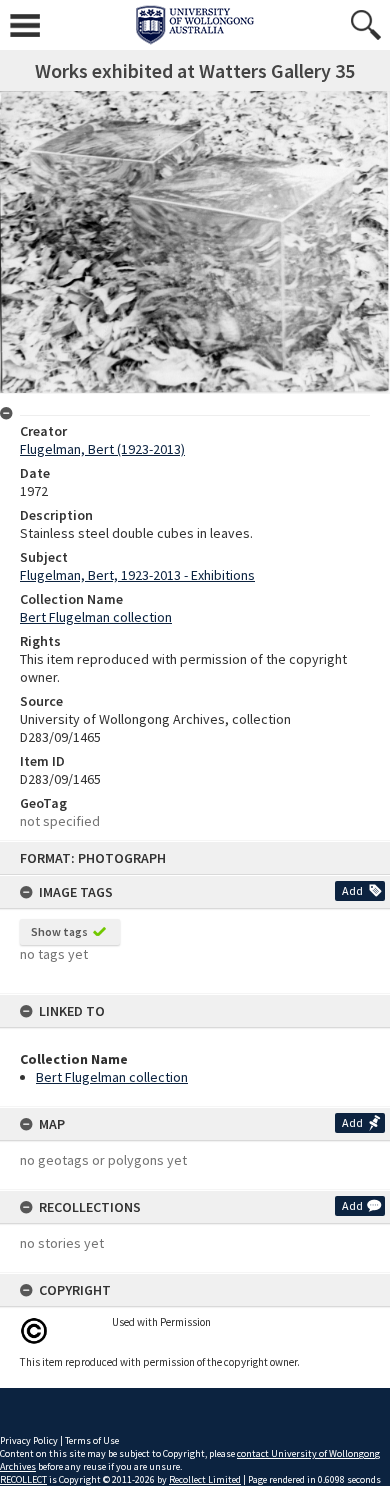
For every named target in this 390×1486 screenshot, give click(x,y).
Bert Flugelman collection (112, 1077)
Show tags (59, 931)
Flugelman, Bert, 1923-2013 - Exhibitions (137, 575)
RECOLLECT (23, 1479)
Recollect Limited (205, 1479)
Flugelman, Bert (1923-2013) (102, 449)
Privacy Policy (29, 1440)
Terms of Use (92, 1440)
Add (352, 890)
